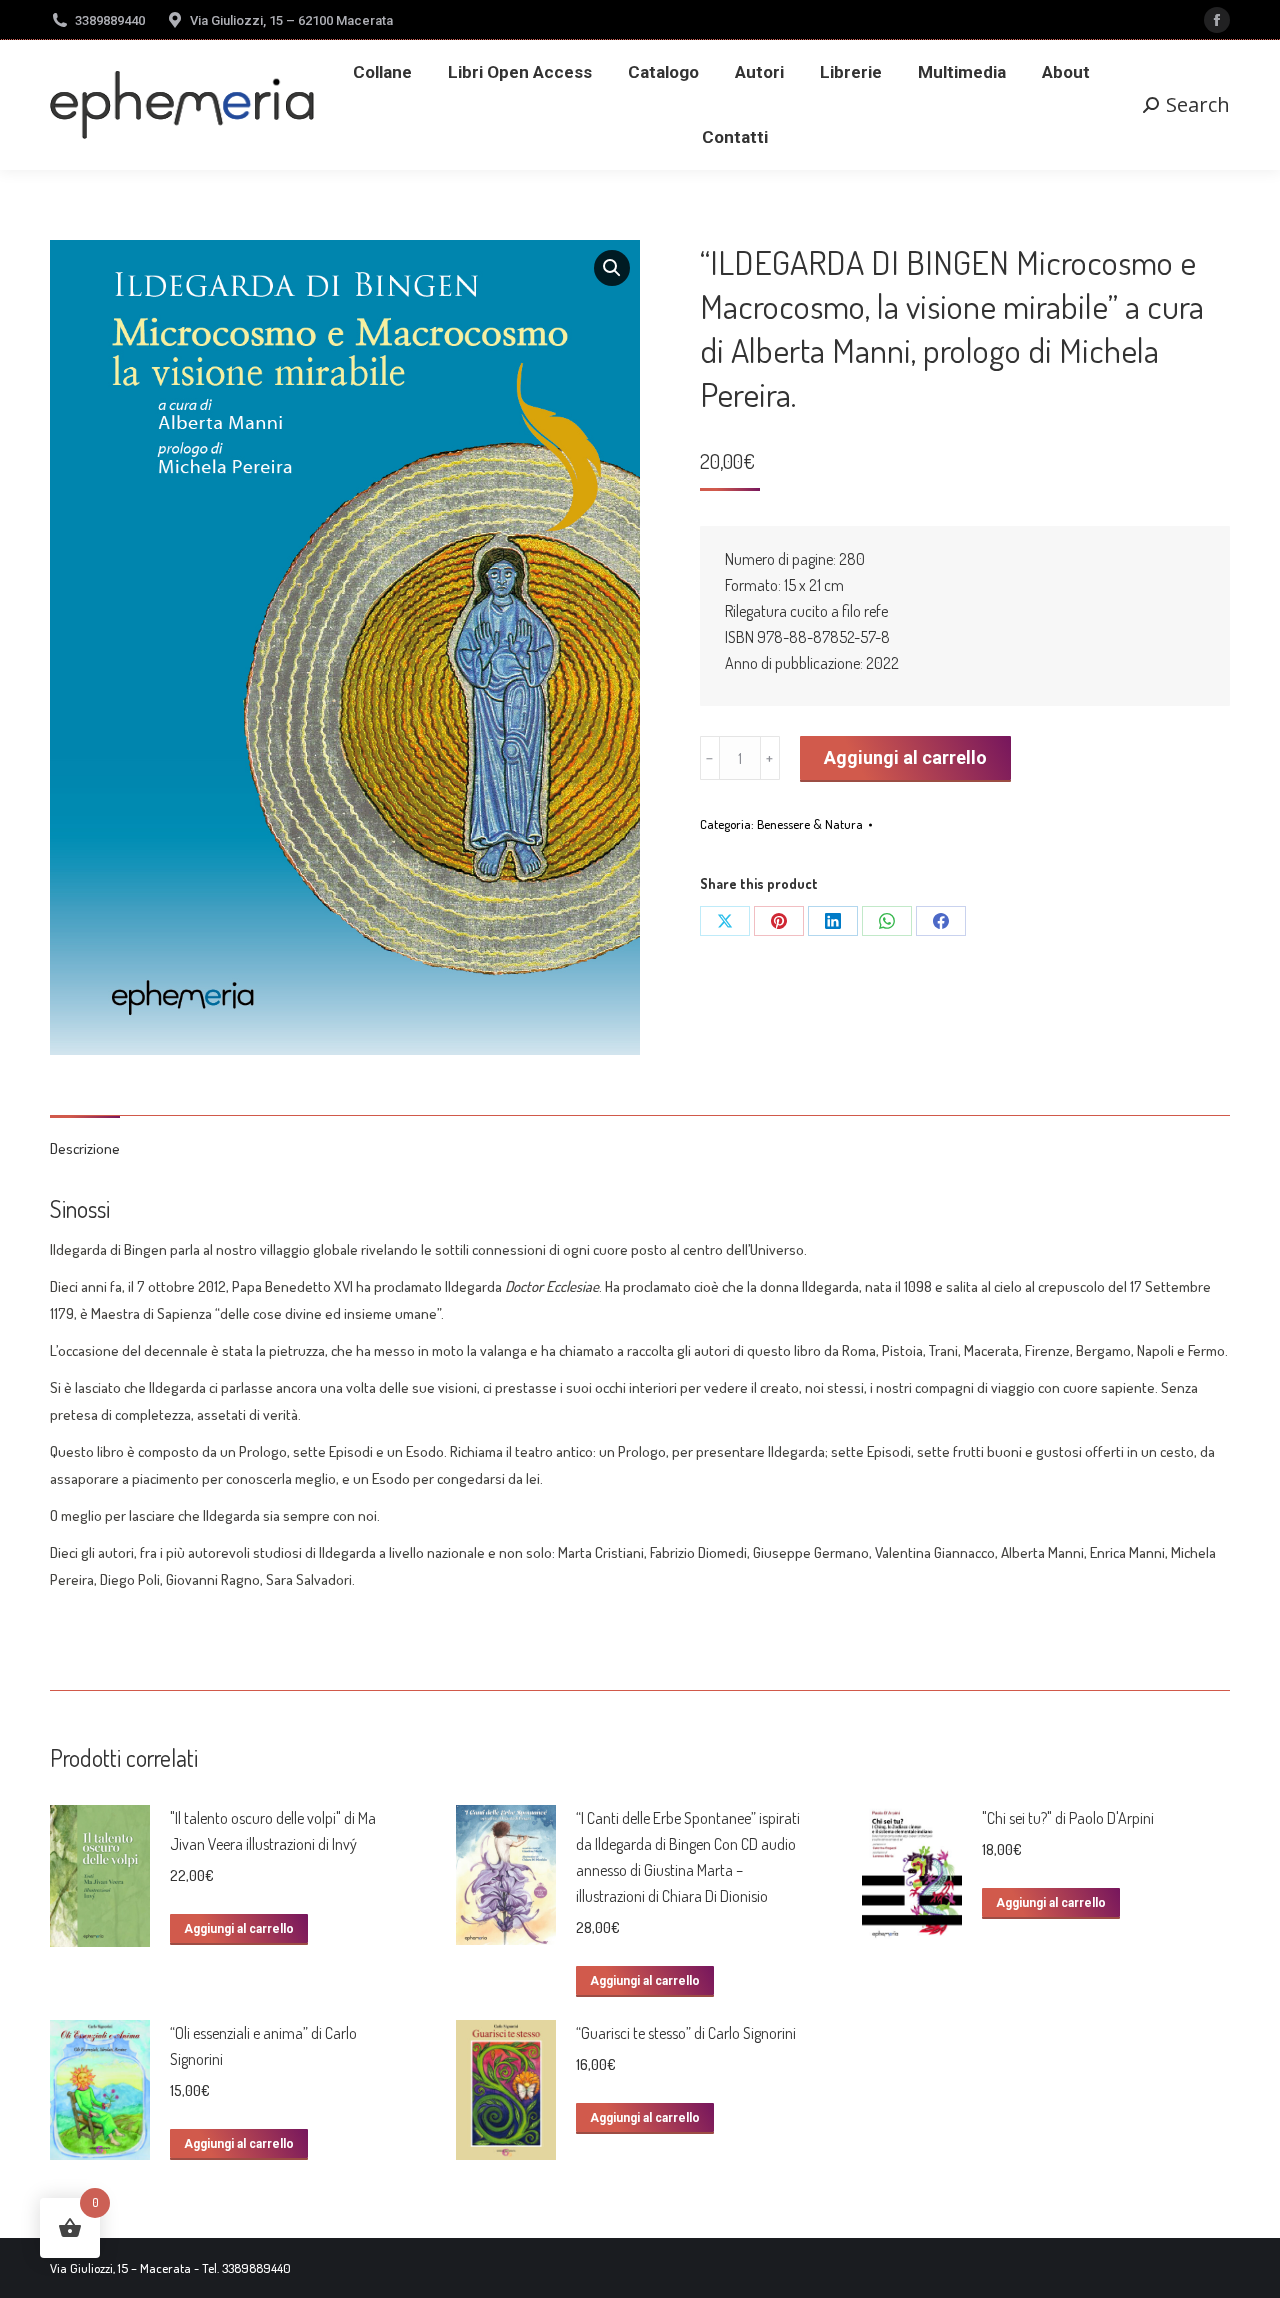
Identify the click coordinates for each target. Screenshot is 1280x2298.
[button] (612, 268)
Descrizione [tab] (85, 1148)
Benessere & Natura (810, 824)
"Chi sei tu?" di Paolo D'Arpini (1068, 1818)
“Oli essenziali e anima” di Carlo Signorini (263, 2046)
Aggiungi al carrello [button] (239, 1929)
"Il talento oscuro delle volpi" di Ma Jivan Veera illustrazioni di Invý (273, 1831)
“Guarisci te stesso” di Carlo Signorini (686, 2033)
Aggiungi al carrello (905, 757)
